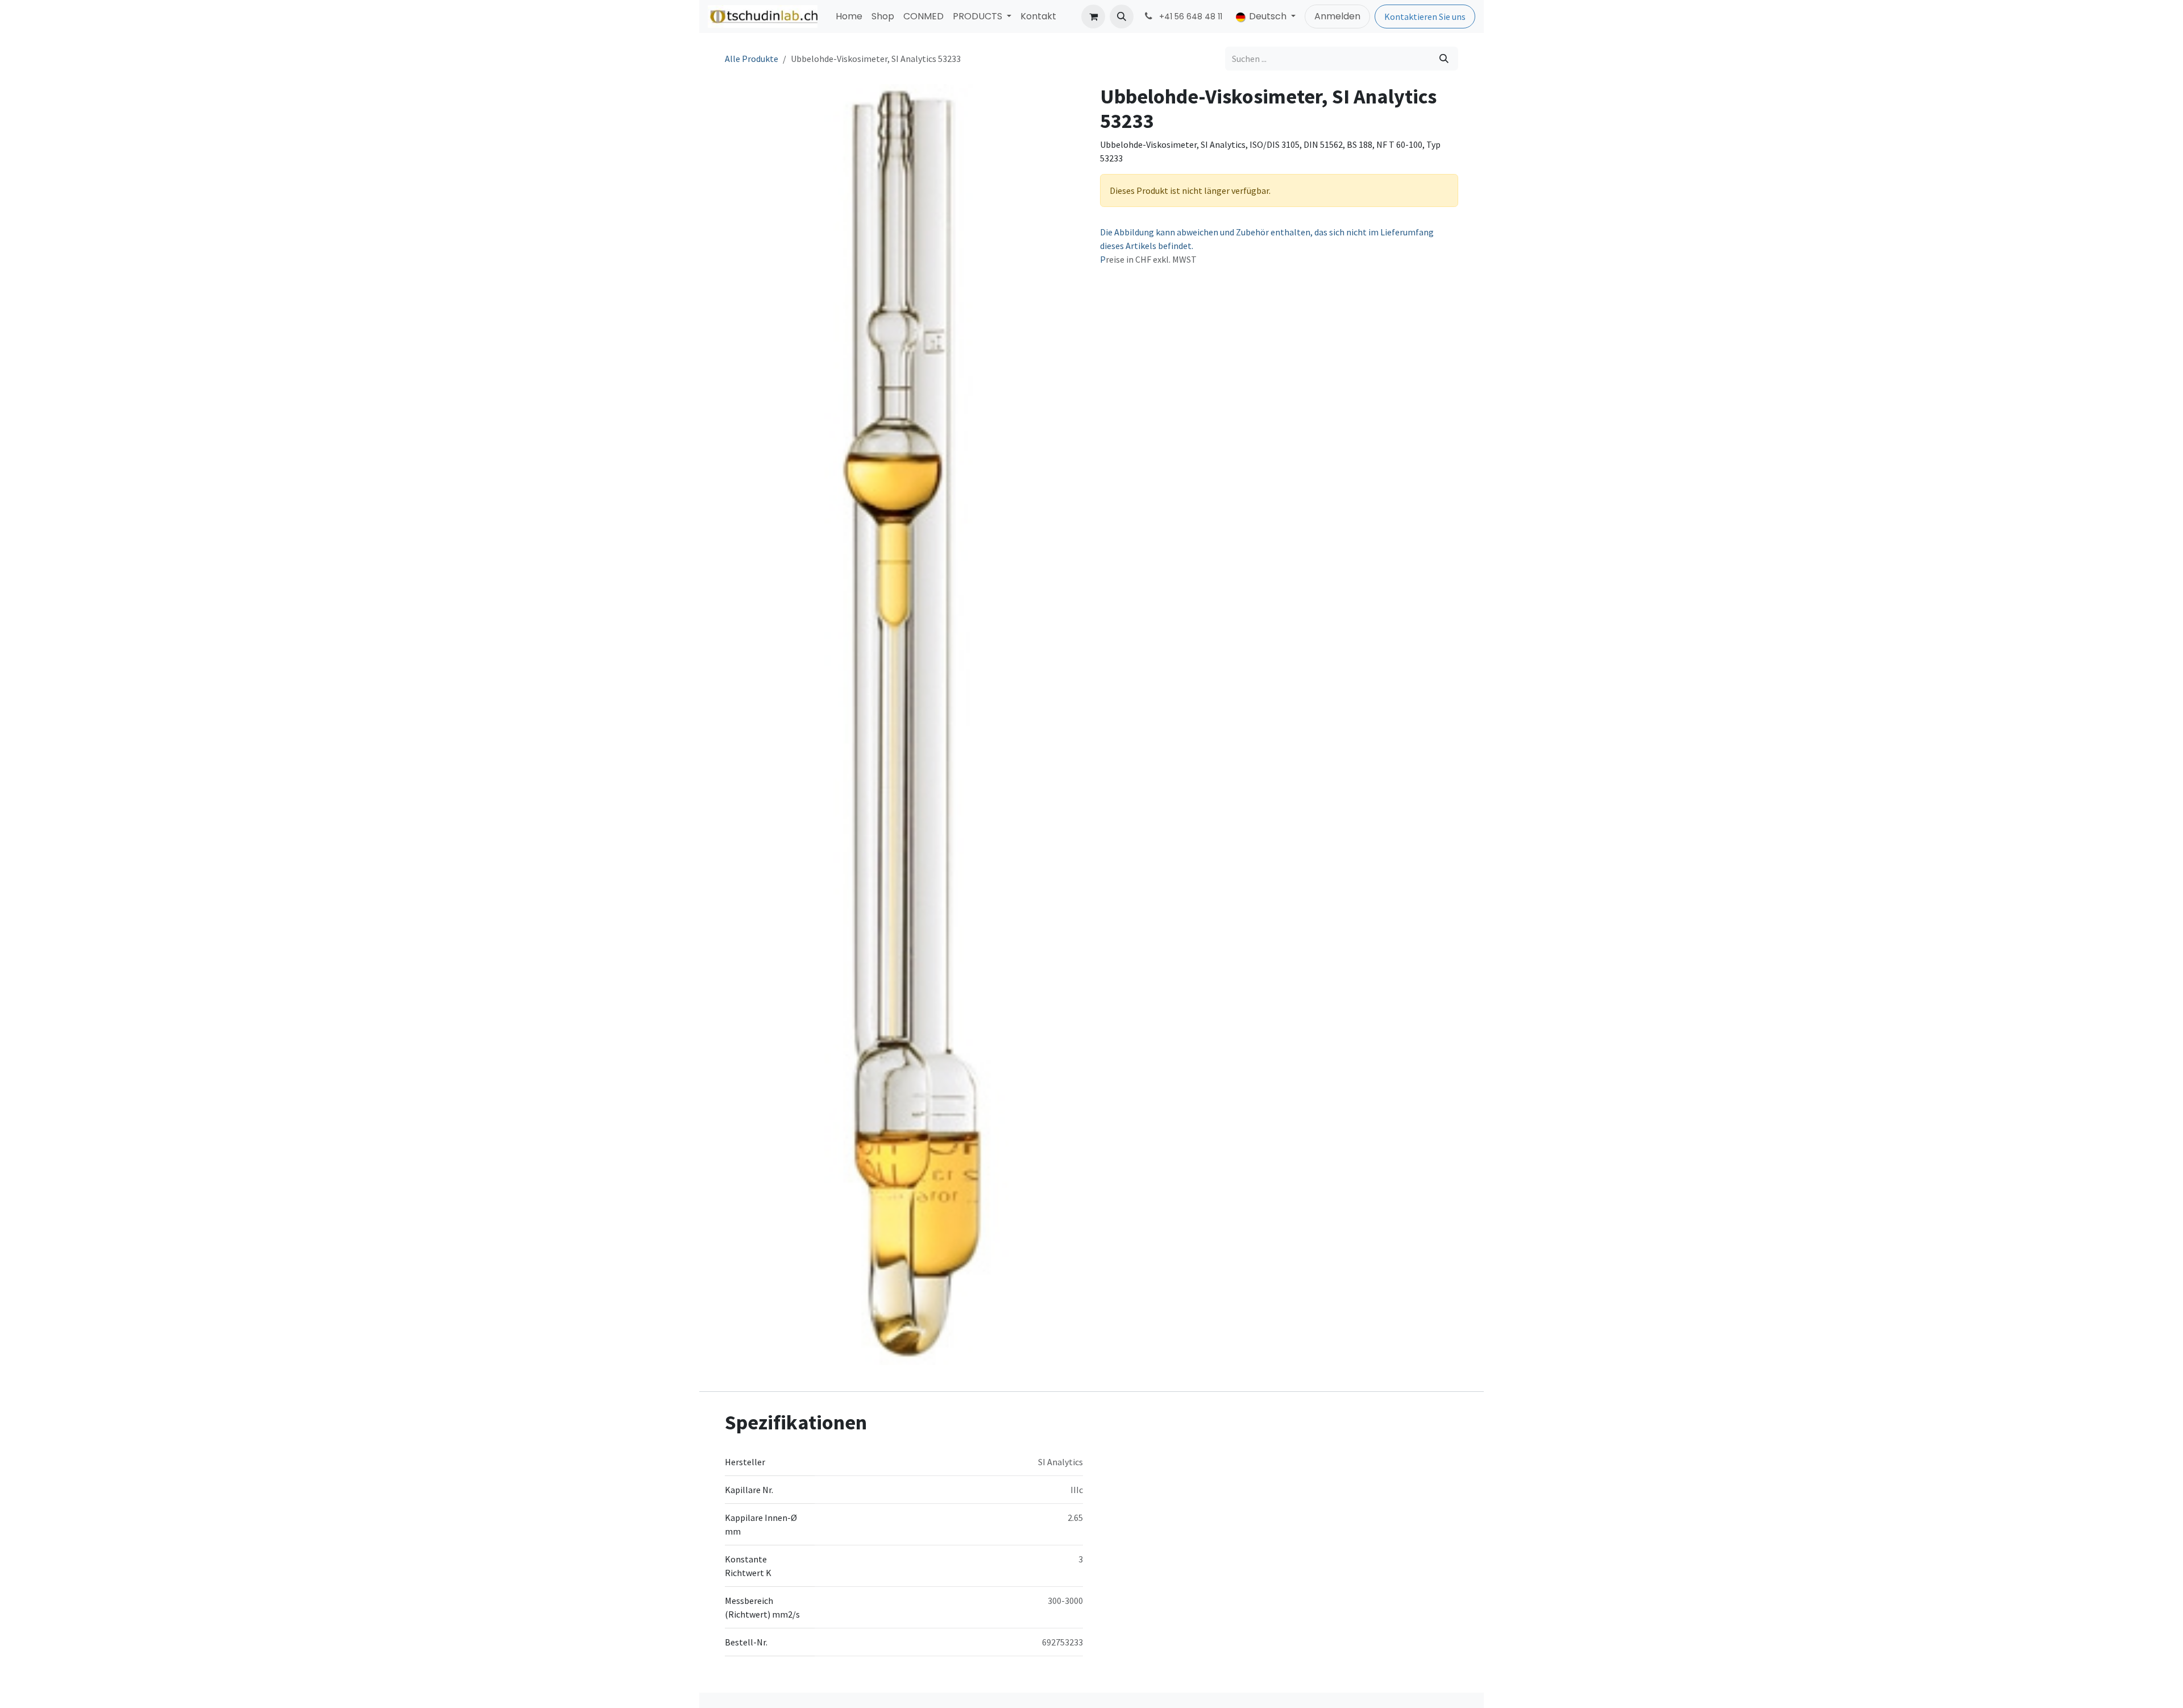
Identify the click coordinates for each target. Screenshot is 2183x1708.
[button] (1122, 16)
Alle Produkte (752, 59)
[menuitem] (849, 16)
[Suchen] (1444, 59)
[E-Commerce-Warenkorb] (1093, 16)
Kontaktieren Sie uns (1425, 16)
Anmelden (1337, 16)
